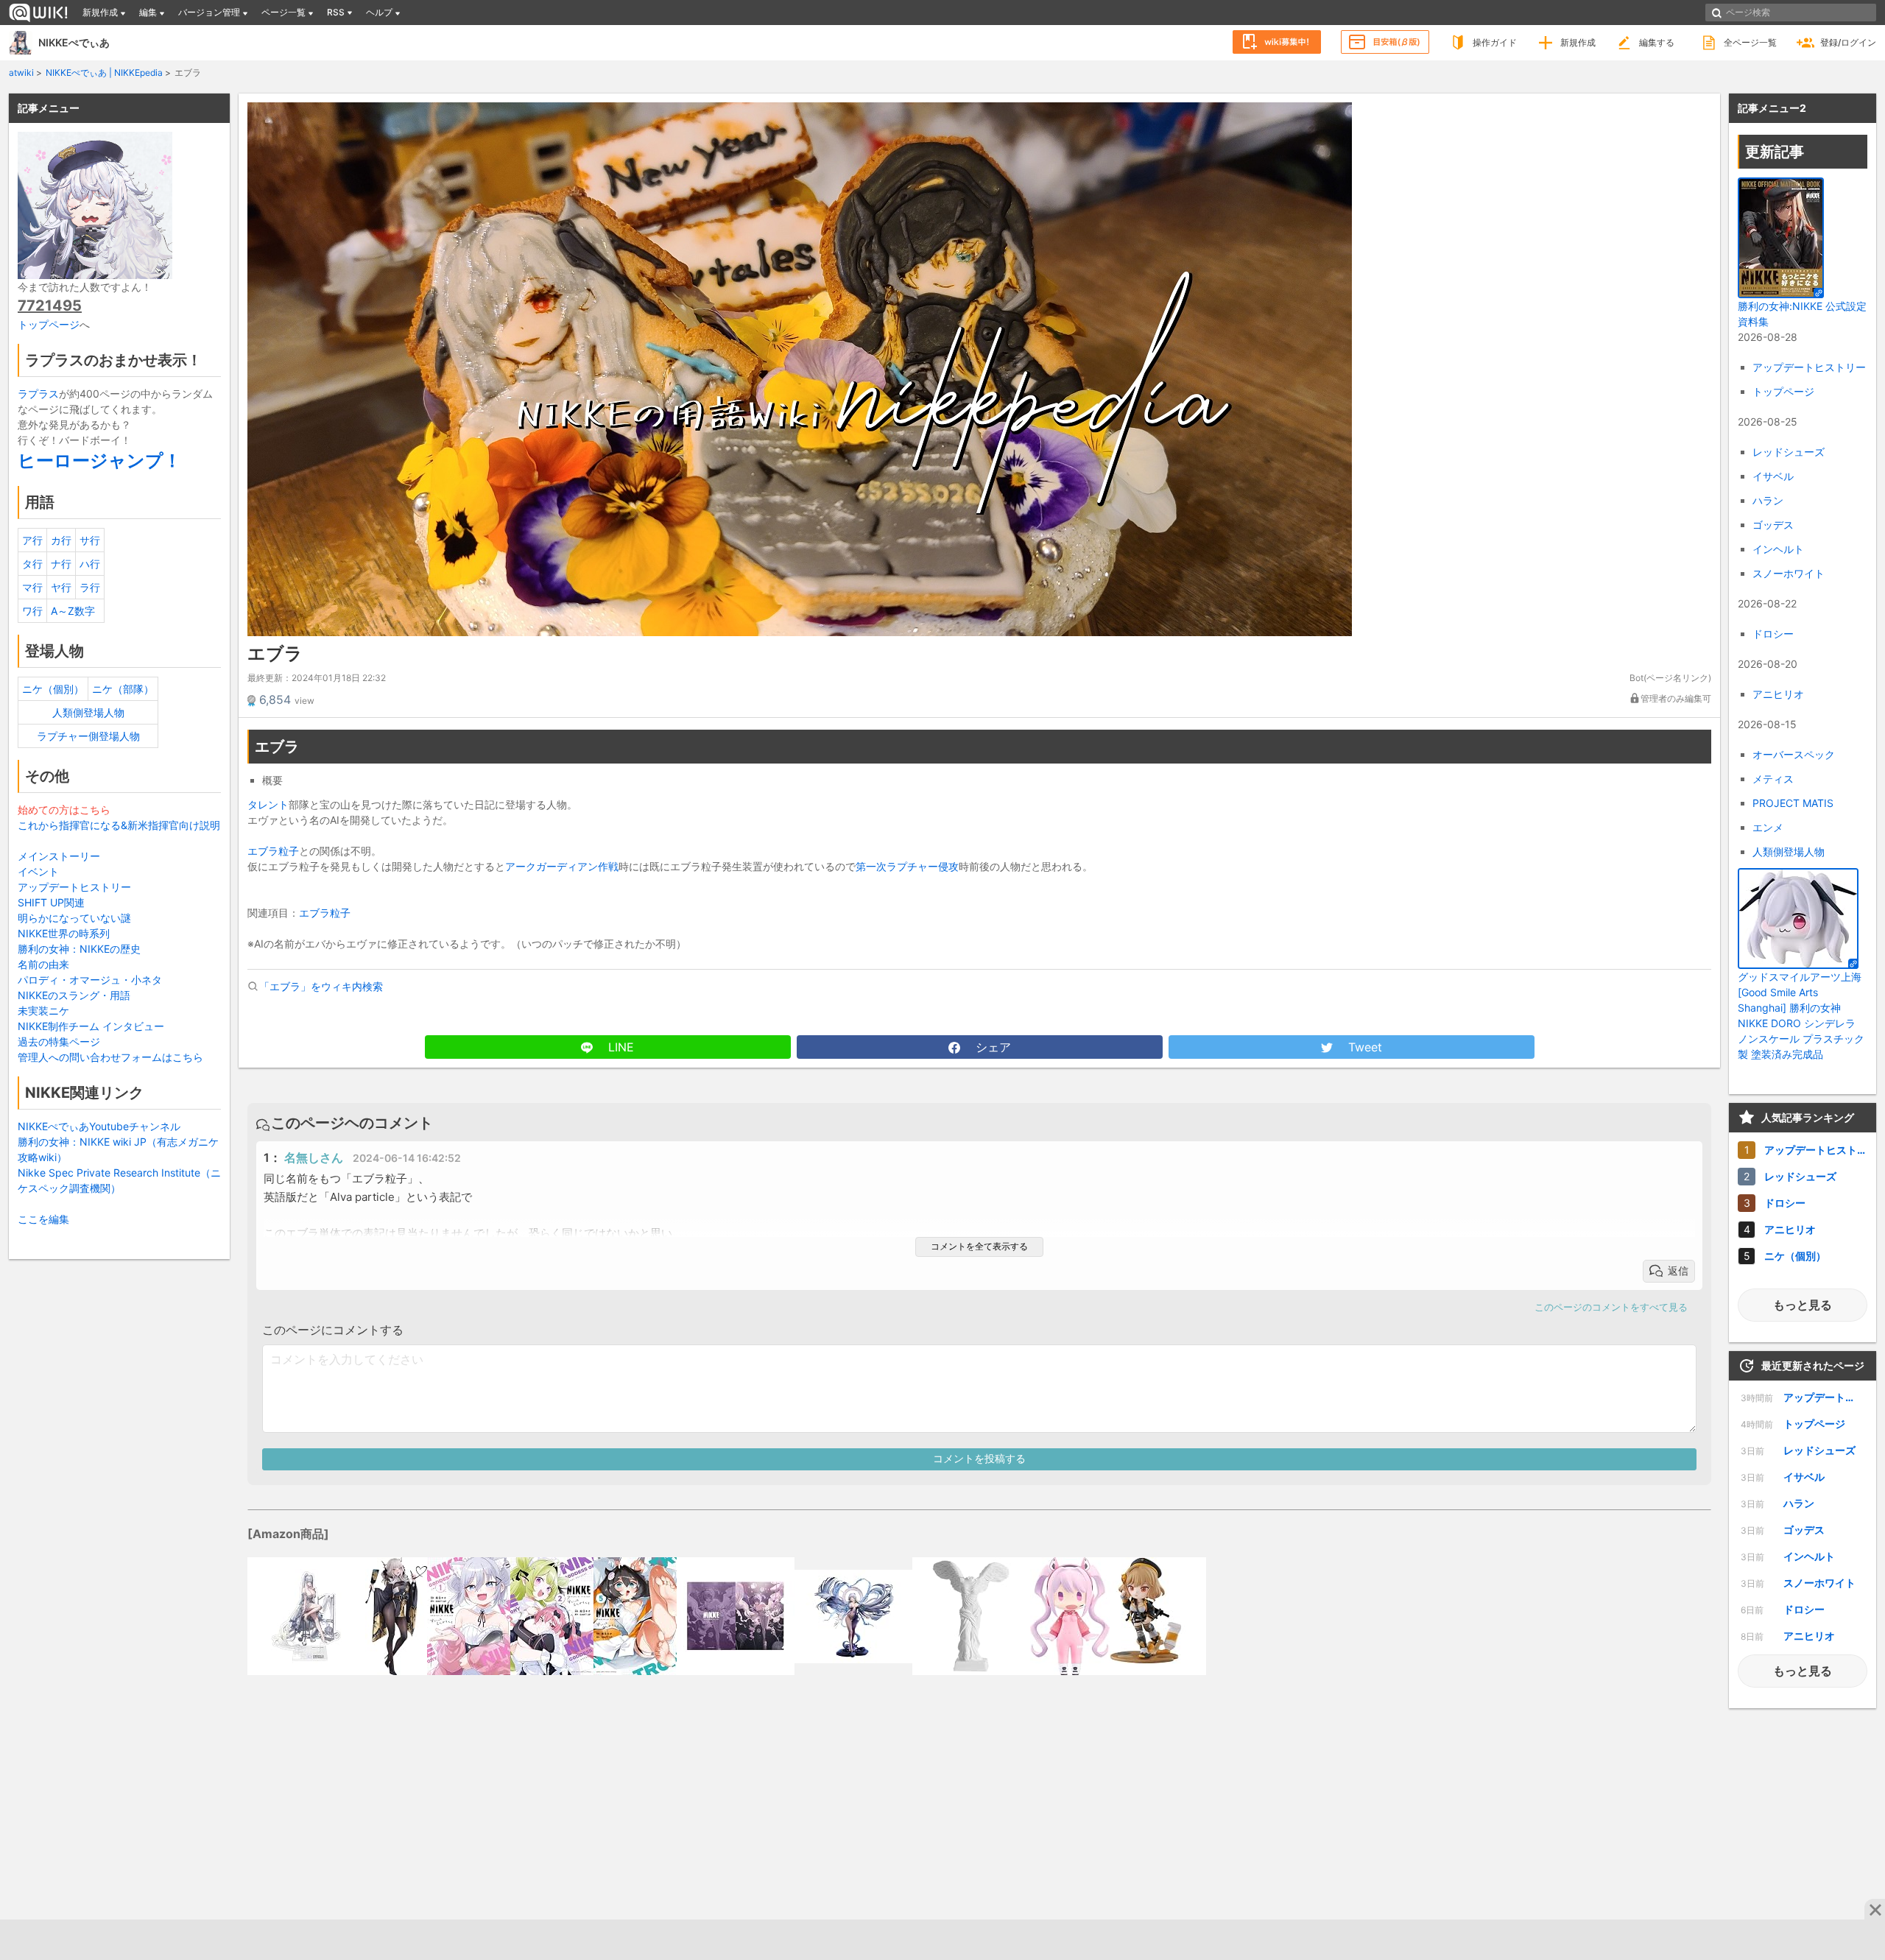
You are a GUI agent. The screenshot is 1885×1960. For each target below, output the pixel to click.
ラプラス (38, 394)
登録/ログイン (1848, 42)
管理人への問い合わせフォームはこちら (110, 1057)
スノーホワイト (1789, 573)
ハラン (1768, 500)
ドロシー (1773, 634)
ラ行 (90, 587)
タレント (268, 804)
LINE (619, 1047)
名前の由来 (43, 964)
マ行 (32, 587)
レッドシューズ (1789, 452)
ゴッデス (1773, 525)
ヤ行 (61, 587)
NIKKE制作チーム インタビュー (91, 1026)
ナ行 (61, 564)
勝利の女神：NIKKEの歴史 (79, 949)
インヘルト (1778, 549)
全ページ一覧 (1750, 42)
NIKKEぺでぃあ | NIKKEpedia (104, 73)
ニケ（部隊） (123, 689)
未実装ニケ (43, 1011)
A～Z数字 (73, 611)
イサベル (1773, 476)
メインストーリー (59, 856)
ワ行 (32, 611)
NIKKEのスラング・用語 (74, 995)
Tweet (1363, 1047)
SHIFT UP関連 (51, 902)
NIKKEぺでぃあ (74, 42)
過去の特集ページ (59, 1041)
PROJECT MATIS (1793, 803)
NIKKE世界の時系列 (64, 933)
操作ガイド (1495, 42)
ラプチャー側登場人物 (88, 736)
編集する (1657, 42)
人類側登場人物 (88, 712)
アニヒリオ (1778, 694)
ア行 (32, 540)
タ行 (32, 564)
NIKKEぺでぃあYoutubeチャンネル (99, 1126)
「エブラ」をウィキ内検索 (321, 986)
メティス (1773, 779)
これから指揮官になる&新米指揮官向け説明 (119, 825)
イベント (38, 871)
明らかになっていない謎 (74, 918)
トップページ (49, 324)
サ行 (90, 540)
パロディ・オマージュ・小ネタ (90, 980)
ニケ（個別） (53, 689)
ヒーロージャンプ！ (99, 461)
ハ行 (90, 564)
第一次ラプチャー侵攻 (907, 866)
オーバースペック (1794, 754)
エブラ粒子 (273, 851)
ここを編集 (43, 1219)
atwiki (21, 73)
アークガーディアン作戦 (562, 866)
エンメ (1768, 827)
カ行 (61, 540)
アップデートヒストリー (74, 887)
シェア (991, 1047)
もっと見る (1803, 1305)
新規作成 (1578, 42)
